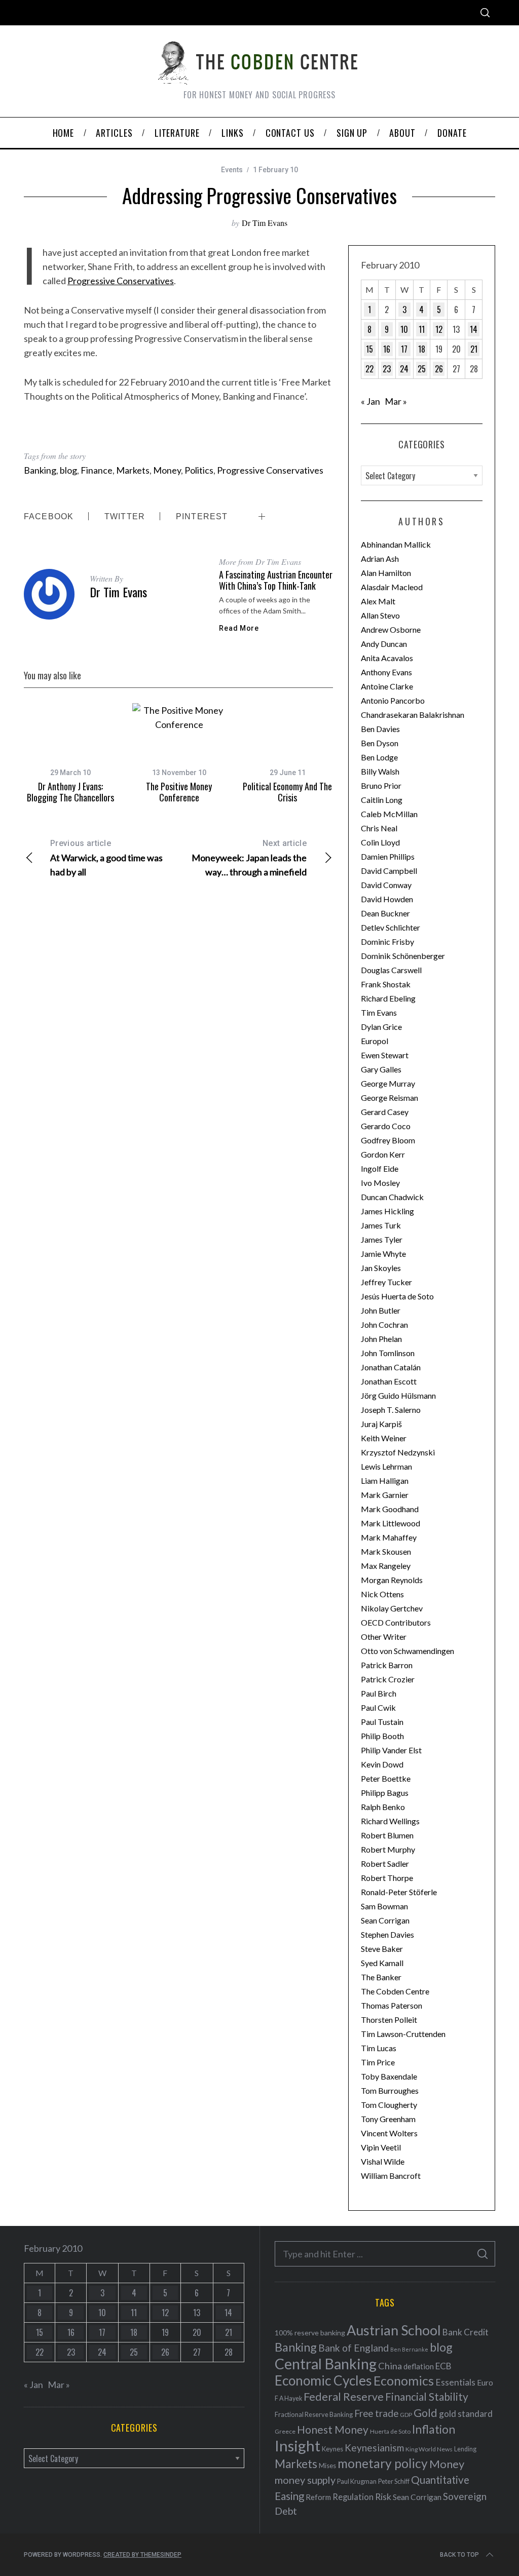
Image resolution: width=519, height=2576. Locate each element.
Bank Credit (466, 2332)
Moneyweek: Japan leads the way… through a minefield (249, 858)
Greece (285, 2431)
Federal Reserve (344, 2397)
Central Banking (326, 2364)
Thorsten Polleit (389, 2020)
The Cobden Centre (395, 1991)
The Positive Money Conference (179, 792)
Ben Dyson (380, 743)
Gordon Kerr (383, 1154)
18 (422, 349)
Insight (298, 2446)
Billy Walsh (380, 771)
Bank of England (354, 2348)
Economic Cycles (323, 2380)
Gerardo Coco (386, 1126)
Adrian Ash (380, 559)
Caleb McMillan (389, 814)
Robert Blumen (387, 1835)
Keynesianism (374, 2448)
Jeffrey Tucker (386, 1282)
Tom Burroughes (390, 2090)
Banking (40, 470)
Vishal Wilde (383, 2161)
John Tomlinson (388, 1353)
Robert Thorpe (387, 1878)
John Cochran (384, 1324)
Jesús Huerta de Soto (397, 1296)
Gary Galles (381, 1069)
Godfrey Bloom (388, 1140)
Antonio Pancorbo (393, 700)
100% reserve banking (310, 2333)
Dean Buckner (385, 913)
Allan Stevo (380, 615)
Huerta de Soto (390, 2431)
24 (404, 369)
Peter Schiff (394, 2481)
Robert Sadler (385, 1863)
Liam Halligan (385, 1481)
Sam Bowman (384, 1906)
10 (404, 329)
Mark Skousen (386, 1551)
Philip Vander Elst (391, 1750)
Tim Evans (379, 1012)
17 (404, 349)
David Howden (387, 899)
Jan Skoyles (381, 1268)
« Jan (370, 401)
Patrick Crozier (388, 1679)
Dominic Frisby (387, 941)
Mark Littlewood (391, 1523)
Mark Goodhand (390, 1509)
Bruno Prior (381, 785)
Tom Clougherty (389, 2105)
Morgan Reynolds (392, 1580)
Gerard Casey (385, 1112)
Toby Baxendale (389, 2076)
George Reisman (390, 1098)
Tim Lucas (379, 2048)
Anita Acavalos (387, 658)
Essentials (455, 2382)
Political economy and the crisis (287, 792)
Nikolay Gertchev (392, 1608)
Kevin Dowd (382, 1764)
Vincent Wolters (389, 2133)
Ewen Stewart (385, 1055)
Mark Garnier (385, 1495)
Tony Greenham (388, 2119)
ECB (443, 2366)
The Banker (381, 1977)
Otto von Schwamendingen (407, 1651)
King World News (429, 2449)
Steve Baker (382, 1949)
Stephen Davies (387, 1934)
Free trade (376, 2413)
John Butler (381, 1310)
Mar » (396, 401)
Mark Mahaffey (389, 1537)
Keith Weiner (384, 1438)
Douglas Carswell (391, 970)
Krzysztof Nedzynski (398, 1452)
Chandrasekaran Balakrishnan (413, 715)
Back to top (459, 2555)
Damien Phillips (388, 856)
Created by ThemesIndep (142, 2555)
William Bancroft (391, 2176)
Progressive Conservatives (121, 281)
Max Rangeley (386, 1566)
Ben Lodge (379, 757)
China (390, 2366)
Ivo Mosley (380, 1183)
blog (68, 470)
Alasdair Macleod (392, 587)
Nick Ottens (382, 1594)
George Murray (388, 1083)
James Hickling (387, 1211)
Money (167, 470)
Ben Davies (380, 729)
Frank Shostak (386, 984)
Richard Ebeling (388, 998)
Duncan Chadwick (392, 1197)
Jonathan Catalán (391, 1367)
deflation (419, 2366)
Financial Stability (427, 2396)
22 (369, 369)
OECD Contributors (396, 1622)
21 (474, 349)
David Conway (386, 885)
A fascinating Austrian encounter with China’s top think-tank (276, 580)
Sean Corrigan (385, 1920)
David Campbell (389, 871)
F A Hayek (288, 2398)
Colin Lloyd (380, 842)
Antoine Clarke (387, 686)
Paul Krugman (357, 2482)
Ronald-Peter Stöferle (399, 1892)
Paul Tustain (382, 1722)
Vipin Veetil (381, 2147)
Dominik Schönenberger (403, 956)
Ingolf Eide (380, 1168)
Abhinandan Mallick (396, 544)
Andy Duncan (384, 644)
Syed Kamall (382, 1963)
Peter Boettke (386, 1778)
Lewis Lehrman (386, 1466)
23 (387, 369)
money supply (305, 2480)
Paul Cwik (378, 1707)
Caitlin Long (382, 800)
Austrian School (394, 2330)
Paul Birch (379, 1693)
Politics (199, 470)
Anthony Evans (386, 672)
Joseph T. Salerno (391, 1410)
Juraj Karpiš (381, 1424)
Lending (465, 2449)
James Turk (381, 1225)
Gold (425, 2413)
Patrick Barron (387, 1665)
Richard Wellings (390, 1821)
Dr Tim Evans (265, 223)
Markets (133, 470)
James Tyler (382, 1239)
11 (422, 329)
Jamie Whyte (383, 1254)
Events (232, 170)
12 (439, 329)
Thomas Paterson (392, 2005)
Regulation (353, 2497)
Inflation (434, 2429)
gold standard (466, 2414)
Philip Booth (382, 1736)
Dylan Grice (381, 1027)
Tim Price (378, 2062)
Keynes (332, 2449)
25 (422, 369)
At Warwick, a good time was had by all (106, 858)
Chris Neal (379, 828)
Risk (383, 2496)
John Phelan (381, 1339)
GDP (406, 2415)
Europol (375, 1041)
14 (474, 329)
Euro (485, 2382)
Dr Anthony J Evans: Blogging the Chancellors (70, 792)
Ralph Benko (383, 1807)
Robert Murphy (388, 1849)
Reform (318, 2497)
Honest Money (333, 2429)
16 (387, 349)
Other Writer (384, 1637)
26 (439, 369)
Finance (97, 470)
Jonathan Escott (389, 1381)
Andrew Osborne (391, 629)
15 (369, 349)
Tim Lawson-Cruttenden (403, 2034)
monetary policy (383, 2463)
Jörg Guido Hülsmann (398, 1395)
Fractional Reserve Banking (314, 2414)
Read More (239, 628)
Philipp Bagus (385, 1793)
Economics (404, 2380)
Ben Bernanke (409, 2349)
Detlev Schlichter (391, 927)
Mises (327, 2466)
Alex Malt (378, 601)
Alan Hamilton (386, 573)
